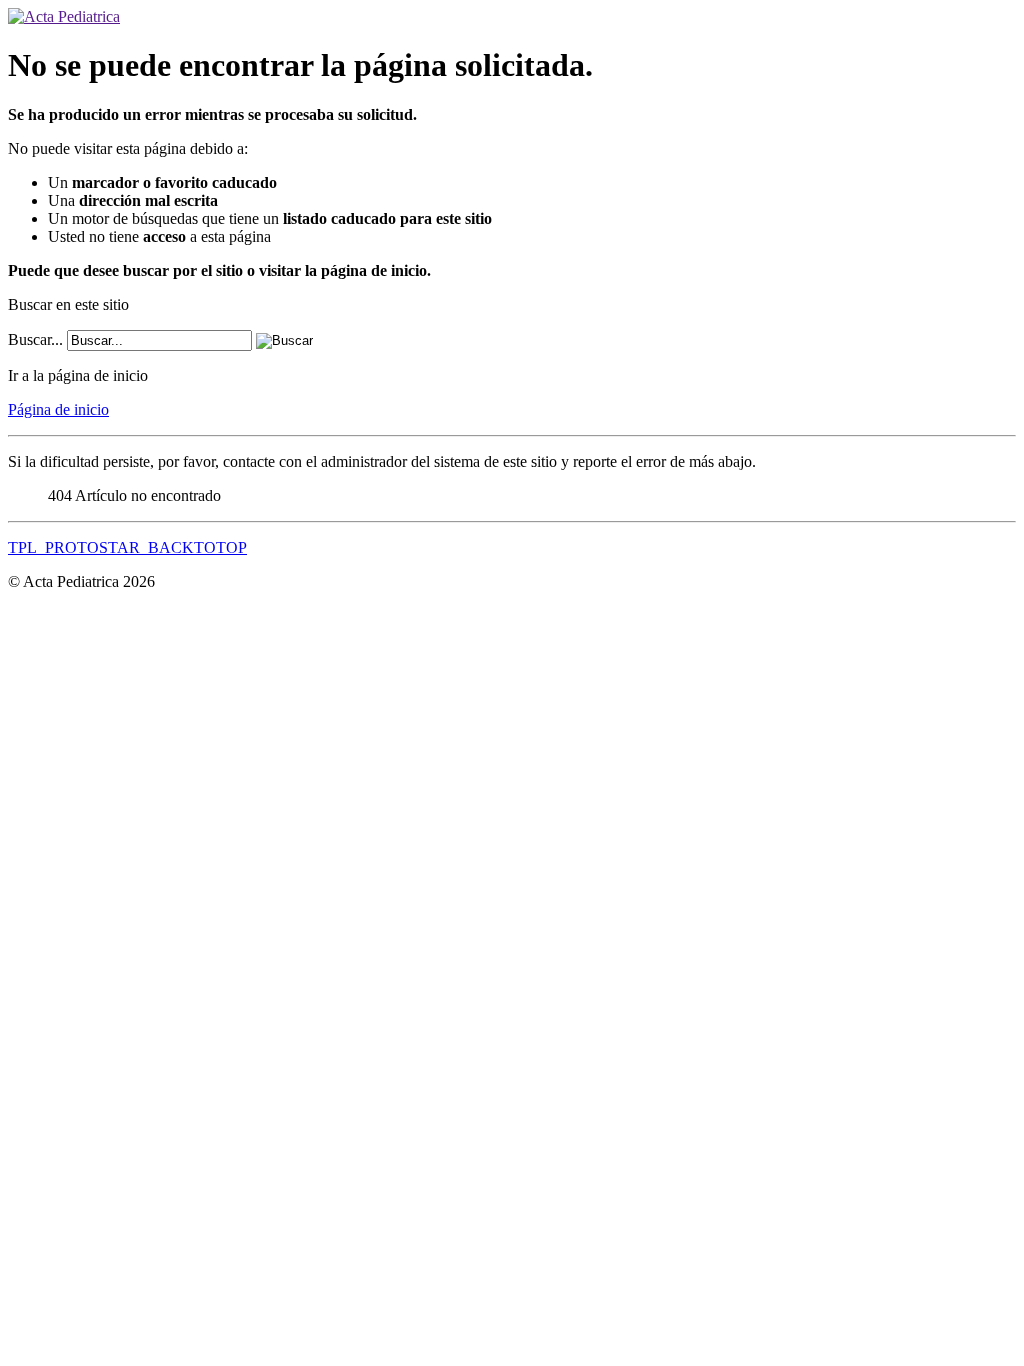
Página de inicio (58, 409)
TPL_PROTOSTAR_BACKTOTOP (127, 547)
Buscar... (35, 339)
